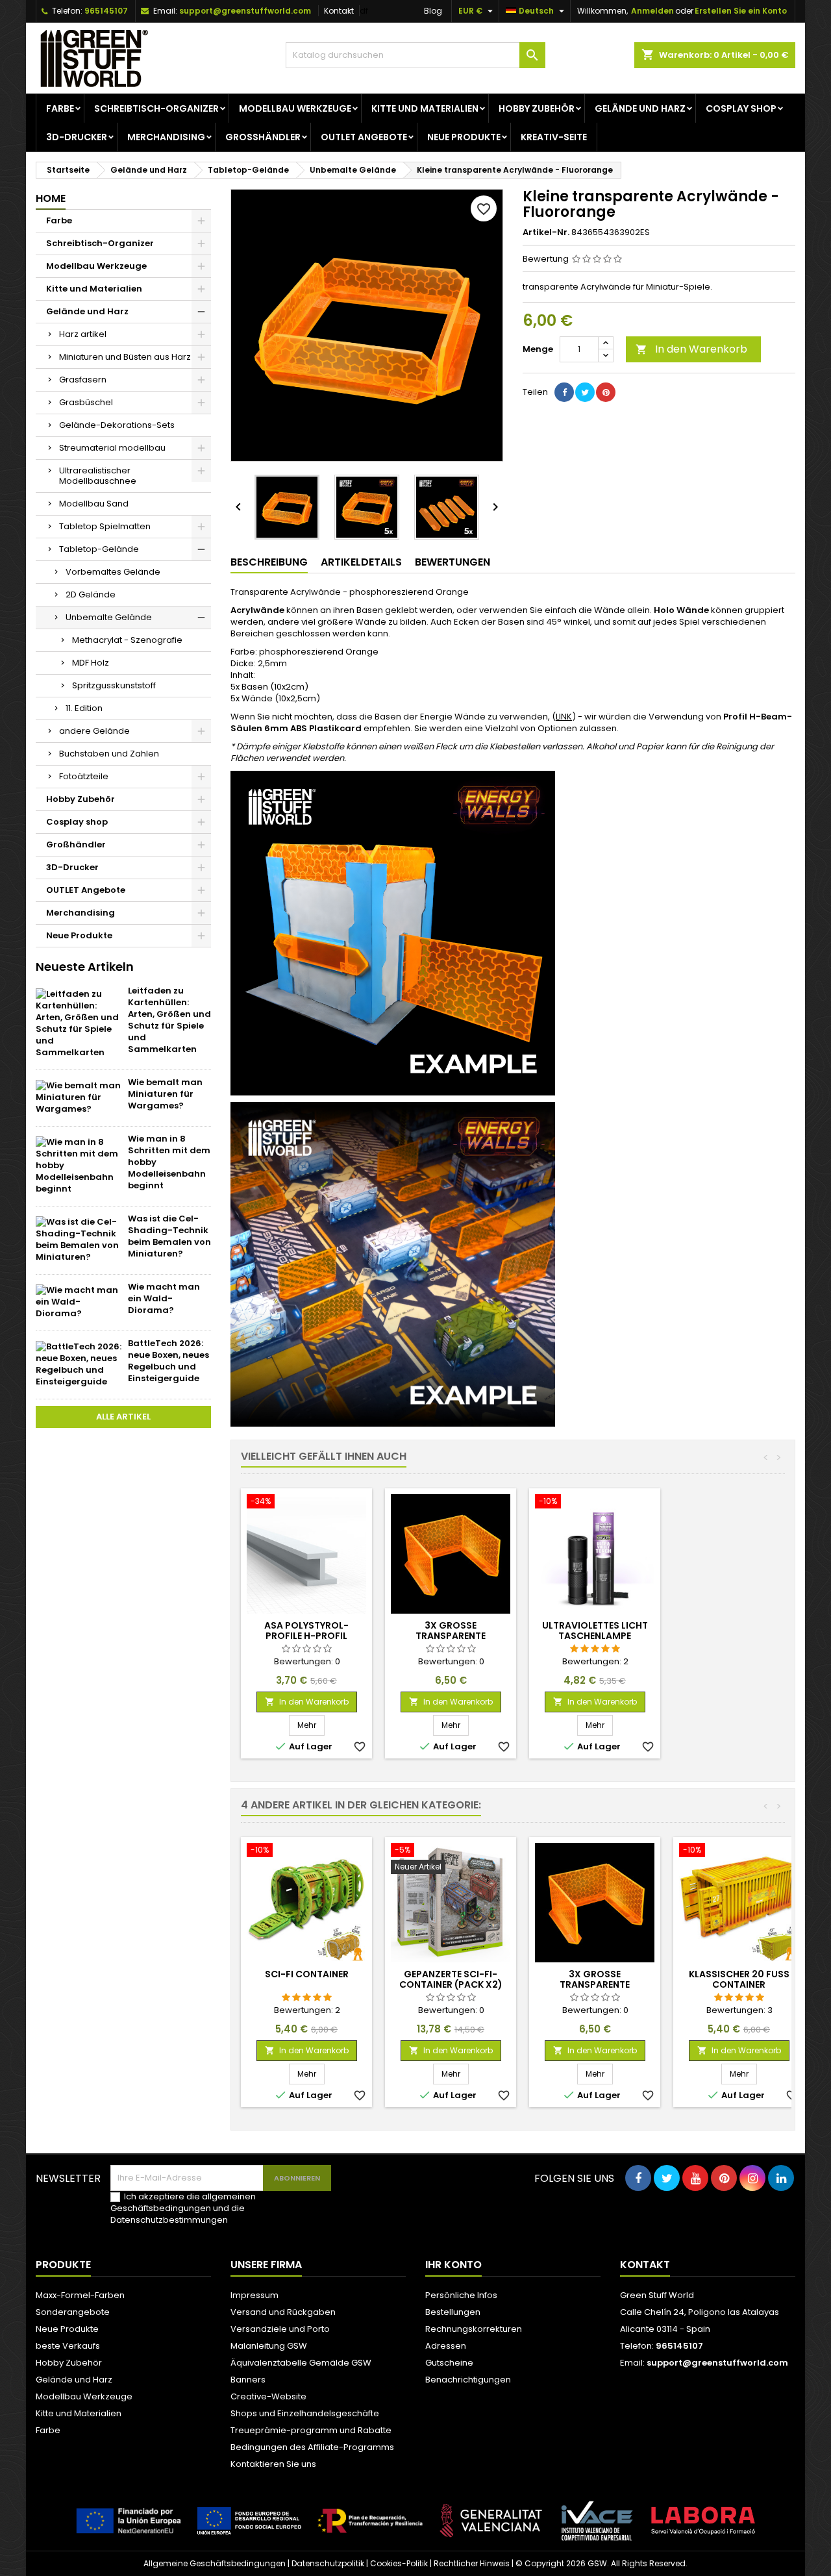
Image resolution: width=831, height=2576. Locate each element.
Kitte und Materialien (425, 108)
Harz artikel (83, 334)
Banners (248, 2380)
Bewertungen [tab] (453, 562)
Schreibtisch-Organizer (156, 108)
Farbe (60, 108)
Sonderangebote (73, 2312)
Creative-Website (268, 2396)
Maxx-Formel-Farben (80, 2295)
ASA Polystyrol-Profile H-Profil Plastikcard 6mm (306, 1636)
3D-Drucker (77, 137)
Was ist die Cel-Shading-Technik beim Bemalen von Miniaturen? (169, 1236)
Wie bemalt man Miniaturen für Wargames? (165, 1094)
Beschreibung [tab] (269, 562)
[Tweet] (585, 392)
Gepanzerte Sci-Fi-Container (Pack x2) (451, 1979)
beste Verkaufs (68, 2346)
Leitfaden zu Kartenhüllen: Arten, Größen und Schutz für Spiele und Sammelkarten (169, 1020)
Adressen (446, 2346)
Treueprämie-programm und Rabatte (311, 2430)
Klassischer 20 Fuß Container (739, 1979)
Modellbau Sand (94, 504)
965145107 (106, 11)
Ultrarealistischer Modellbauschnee (98, 476)
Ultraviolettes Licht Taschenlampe (595, 1631)
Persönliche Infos (461, 2295)
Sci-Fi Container (307, 1974)
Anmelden (652, 11)
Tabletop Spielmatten (105, 526)
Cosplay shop (741, 108)
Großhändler (263, 137)
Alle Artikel (123, 1417)
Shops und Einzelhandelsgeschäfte (305, 2413)
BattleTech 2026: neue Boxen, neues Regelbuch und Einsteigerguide (168, 1361)
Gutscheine (449, 2363)
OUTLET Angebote (364, 137)
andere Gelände (94, 731)
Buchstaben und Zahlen (109, 754)
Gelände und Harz (640, 108)
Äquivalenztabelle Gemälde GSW (301, 2363)
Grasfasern (83, 380)
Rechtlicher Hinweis (472, 2563)
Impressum (254, 2295)
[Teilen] (564, 392)
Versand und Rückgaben (283, 2312)
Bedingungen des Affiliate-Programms (312, 2447)
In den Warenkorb (691, 349)
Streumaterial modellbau (112, 448)
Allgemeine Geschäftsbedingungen (215, 2563)
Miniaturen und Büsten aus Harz (125, 357)
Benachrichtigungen (468, 2380)
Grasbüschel (86, 402)
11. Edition (84, 708)
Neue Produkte (464, 137)
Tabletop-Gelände (99, 549)
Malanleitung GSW (269, 2346)
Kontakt (339, 11)
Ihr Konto (453, 2265)
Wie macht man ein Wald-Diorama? (164, 1298)
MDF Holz (91, 663)
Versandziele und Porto (280, 2329)
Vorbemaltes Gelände (113, 572)
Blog (433, 11)
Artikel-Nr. (546, 232)
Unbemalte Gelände (109, 617)
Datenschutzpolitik (328, 2563)
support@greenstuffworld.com (245, 11)
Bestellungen (453, 2312)
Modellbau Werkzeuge (295, 108)
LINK (564, 717)
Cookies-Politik (399, 2563)
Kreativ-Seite (554, 137)
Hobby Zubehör (537, 108)
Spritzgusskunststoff (114, 685)
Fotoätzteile (84, 776)
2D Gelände (91, 594)
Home (51, 198)
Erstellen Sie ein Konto (741, 11)
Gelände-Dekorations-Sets (117, 425)
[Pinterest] (606, 392)
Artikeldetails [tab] (361, 562)
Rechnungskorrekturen (474, 2329)
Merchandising (166, 137)
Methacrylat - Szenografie (127, 640)
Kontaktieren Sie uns (273, 2464)
